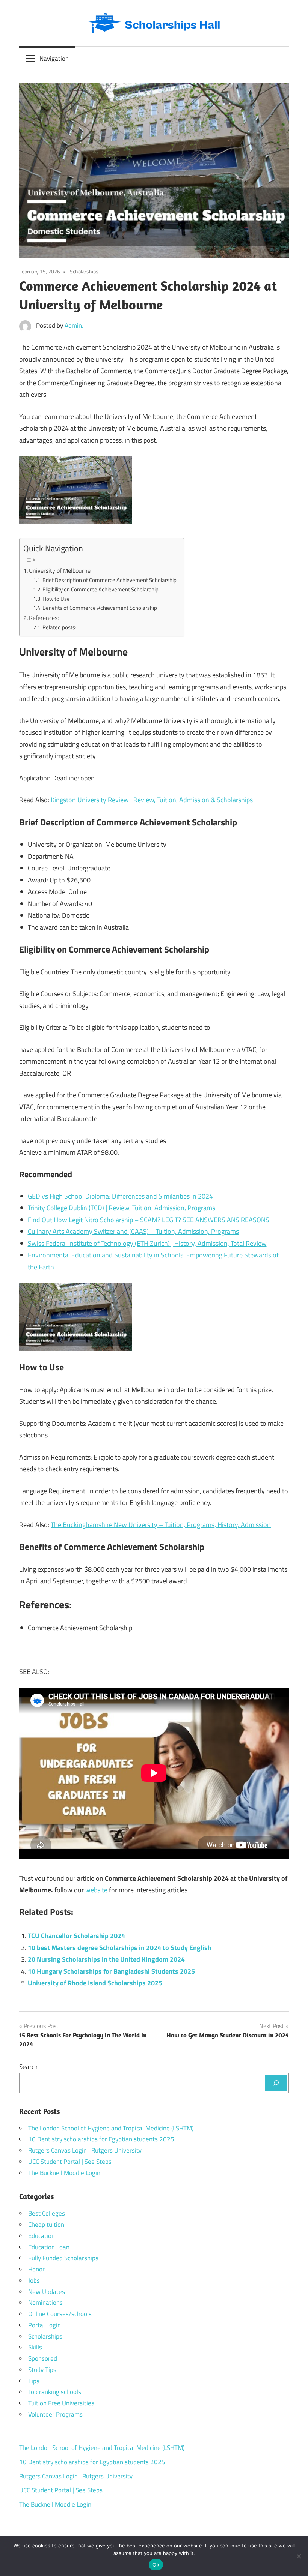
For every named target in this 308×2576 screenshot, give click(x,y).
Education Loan (49, 2247)
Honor (36, 2269)
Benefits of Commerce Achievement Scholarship (100, 608)
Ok (156, 2565)
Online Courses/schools (60, 2314)
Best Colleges (47, 2213)
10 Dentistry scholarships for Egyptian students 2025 (101, 2139)
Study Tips (42, 2370)
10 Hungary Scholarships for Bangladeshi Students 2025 (111, 1971)
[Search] (276, 2083)
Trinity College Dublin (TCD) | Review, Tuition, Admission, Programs (122, 1208)
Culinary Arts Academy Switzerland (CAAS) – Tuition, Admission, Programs (133, 1231)
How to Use (56, 599)
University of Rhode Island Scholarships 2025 (95, 1983)
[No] (299, 2556)
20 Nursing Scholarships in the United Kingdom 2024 (106, 1959)
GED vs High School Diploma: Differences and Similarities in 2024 (120, 1196)
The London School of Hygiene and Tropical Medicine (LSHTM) (111, 2128)
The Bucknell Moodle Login (64, 2173)
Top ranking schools (55, 2392)
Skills (35, 2347)
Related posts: (59, 627)
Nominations (45, 2303)
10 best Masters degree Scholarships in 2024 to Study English (120, 1948)
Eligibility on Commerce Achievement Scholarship (100, 589)
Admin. (74, 326)
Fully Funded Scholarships (63, 2258)
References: (44, 618)
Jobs (34, 2280)
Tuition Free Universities (61, 2403)
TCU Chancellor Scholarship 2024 (76, 1936)
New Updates (47, 2292)
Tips (34, 2381)
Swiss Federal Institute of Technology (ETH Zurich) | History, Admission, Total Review (147, 1243)
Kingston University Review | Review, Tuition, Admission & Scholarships (152, 800)
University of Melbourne (60, 570)
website (96, 1890)
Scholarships (84, 271)
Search (28, 2067)
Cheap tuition (46, 2225)
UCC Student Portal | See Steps (70, 2162)
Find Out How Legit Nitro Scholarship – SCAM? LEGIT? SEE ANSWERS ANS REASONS (149, 1220)
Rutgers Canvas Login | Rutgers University (85, 2150)
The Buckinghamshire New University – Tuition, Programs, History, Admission (161, 1525)
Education (42, 2236)
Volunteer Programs (55, 2414)
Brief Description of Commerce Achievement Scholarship (109, 580)
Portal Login (45, 2325)
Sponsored (43, 2358)
